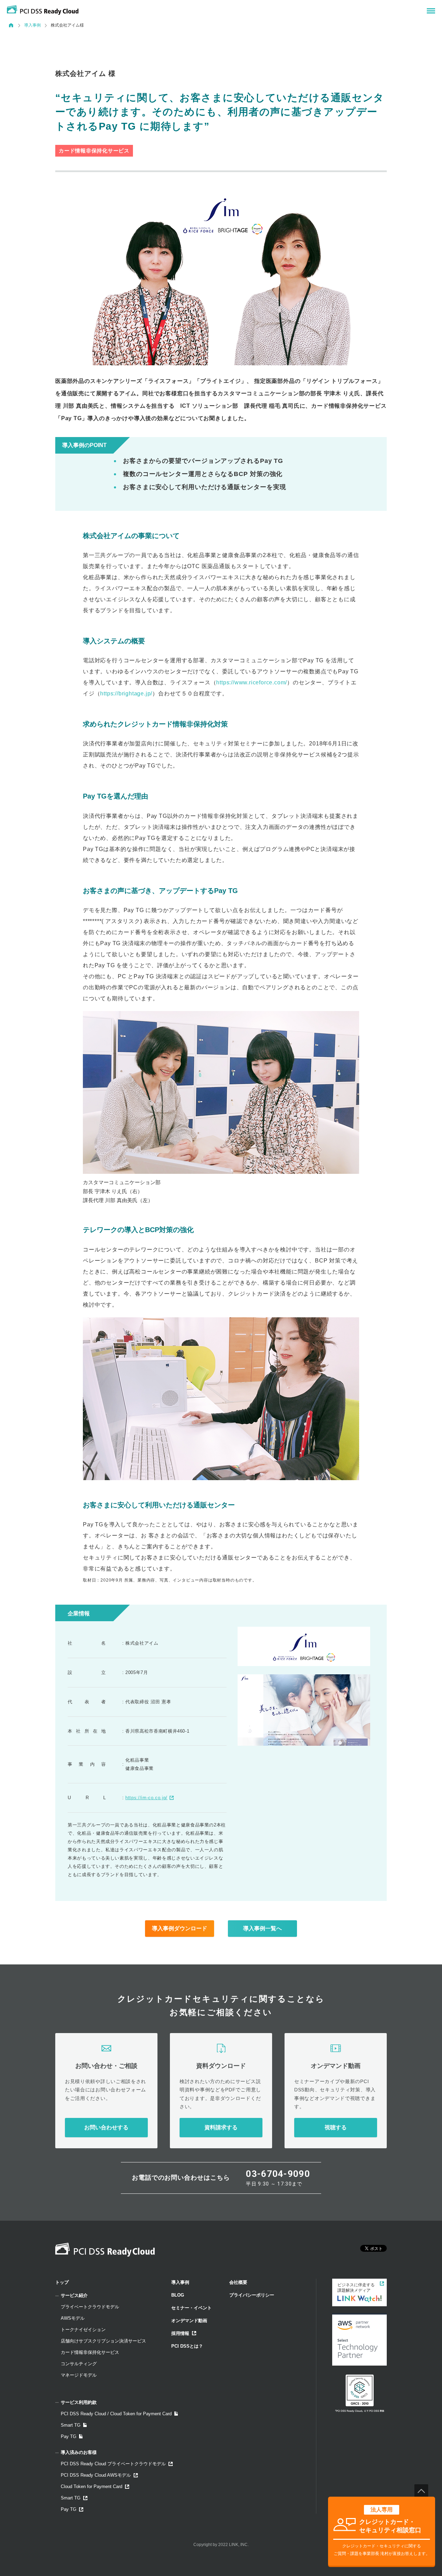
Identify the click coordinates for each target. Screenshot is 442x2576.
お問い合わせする (106, 2127)
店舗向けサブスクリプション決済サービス (103, 2341)
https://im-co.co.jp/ (146, 1798)
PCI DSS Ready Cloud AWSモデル (96, 2475)
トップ (62, 2282)
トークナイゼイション (83, 2330)
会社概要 (238, 2282)
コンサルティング (79, 2364)
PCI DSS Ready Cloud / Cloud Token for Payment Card (116, 2414)
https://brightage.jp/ (126, 693)
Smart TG (71, 2425)
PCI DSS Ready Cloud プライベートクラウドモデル (113, 2464)
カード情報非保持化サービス (90, 2352)
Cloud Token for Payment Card (92, 2486)
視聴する (336, 2127)
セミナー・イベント (191, 2308)
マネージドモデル (79, 2375)
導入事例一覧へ (262, 1928)
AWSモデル (73, 2318)
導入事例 (32, 25)
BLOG (178, 2295)
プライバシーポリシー (252, 2295)
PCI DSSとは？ (187, 2346)
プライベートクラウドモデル (90, 2307)
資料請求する (221, 2127)
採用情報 (180, 2333)
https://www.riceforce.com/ (252, 682)
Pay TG (69, 2436)
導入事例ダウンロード (180, 1928)
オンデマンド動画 (189, 2321)
